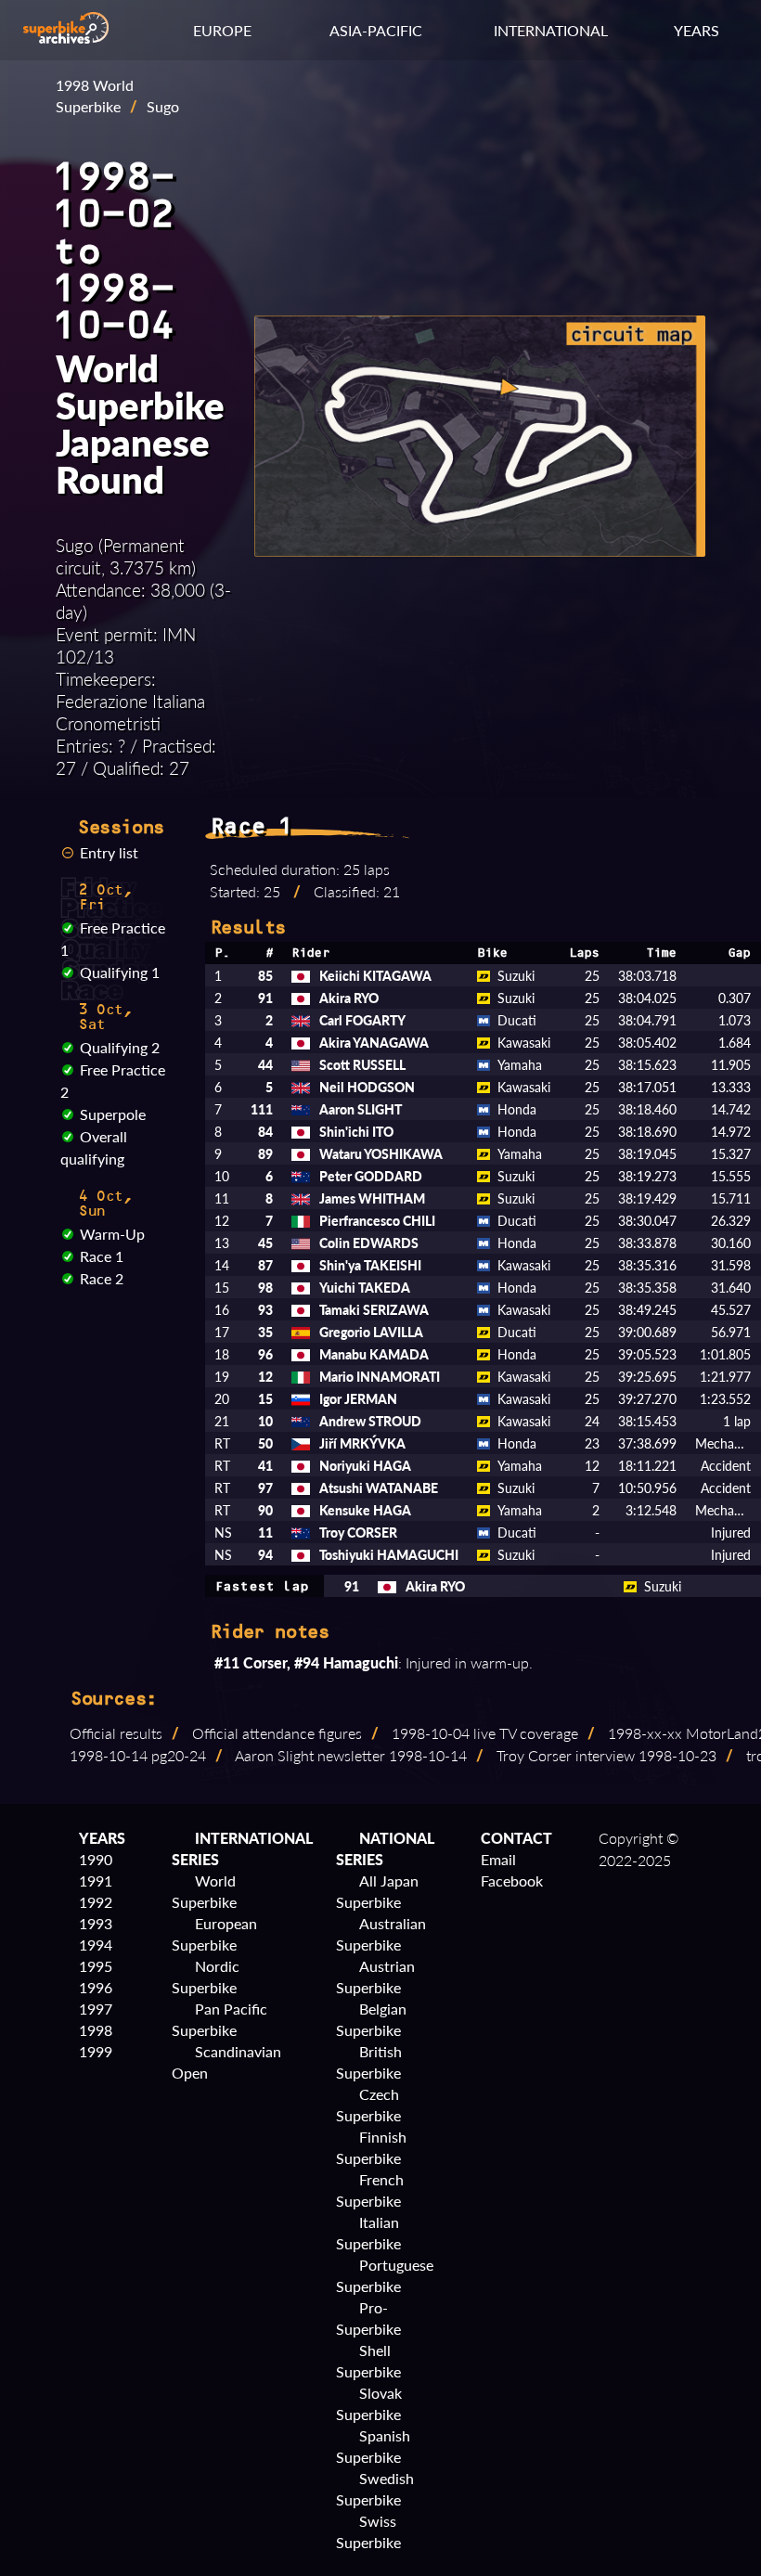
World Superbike (204, 1891)
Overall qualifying (94, 1147)
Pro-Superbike (368, 2318)
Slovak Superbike (369, 2403)
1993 (96, 1923)
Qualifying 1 (120, 972)
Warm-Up (112, 1234)
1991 (96, 1880)
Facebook (512, 1880)
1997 (96, 2009)
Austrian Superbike (375, 1977)
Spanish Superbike (373, 2446)
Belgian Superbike (371, 2019)
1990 (96, 1859)
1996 (96, 1987)
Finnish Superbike (371, 2147)
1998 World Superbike (95, 96)
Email (498, 1859)
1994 (96, 1945)
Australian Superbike (381, 1934)
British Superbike (369, 2062)
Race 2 (102, 1278)
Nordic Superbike (206, 1977)
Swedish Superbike (375, 2489)
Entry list (109, 852)
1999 (96, 2051)
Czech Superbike (368, 2105)
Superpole (113, 1114)
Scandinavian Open (226, 2062)
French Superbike (370, 2190)
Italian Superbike (368, 2233)
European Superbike (214, 1934)
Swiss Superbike (368, 2531)
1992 (96, 1902)
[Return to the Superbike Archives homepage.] (66, 38)
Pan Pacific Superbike (219, 2019)
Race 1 (102, 1256)
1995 (96, 1966)
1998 (96, 2030)
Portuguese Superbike (385, 2275)
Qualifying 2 (120, 1047)
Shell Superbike (368, 2361)
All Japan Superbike (377, 1891)
